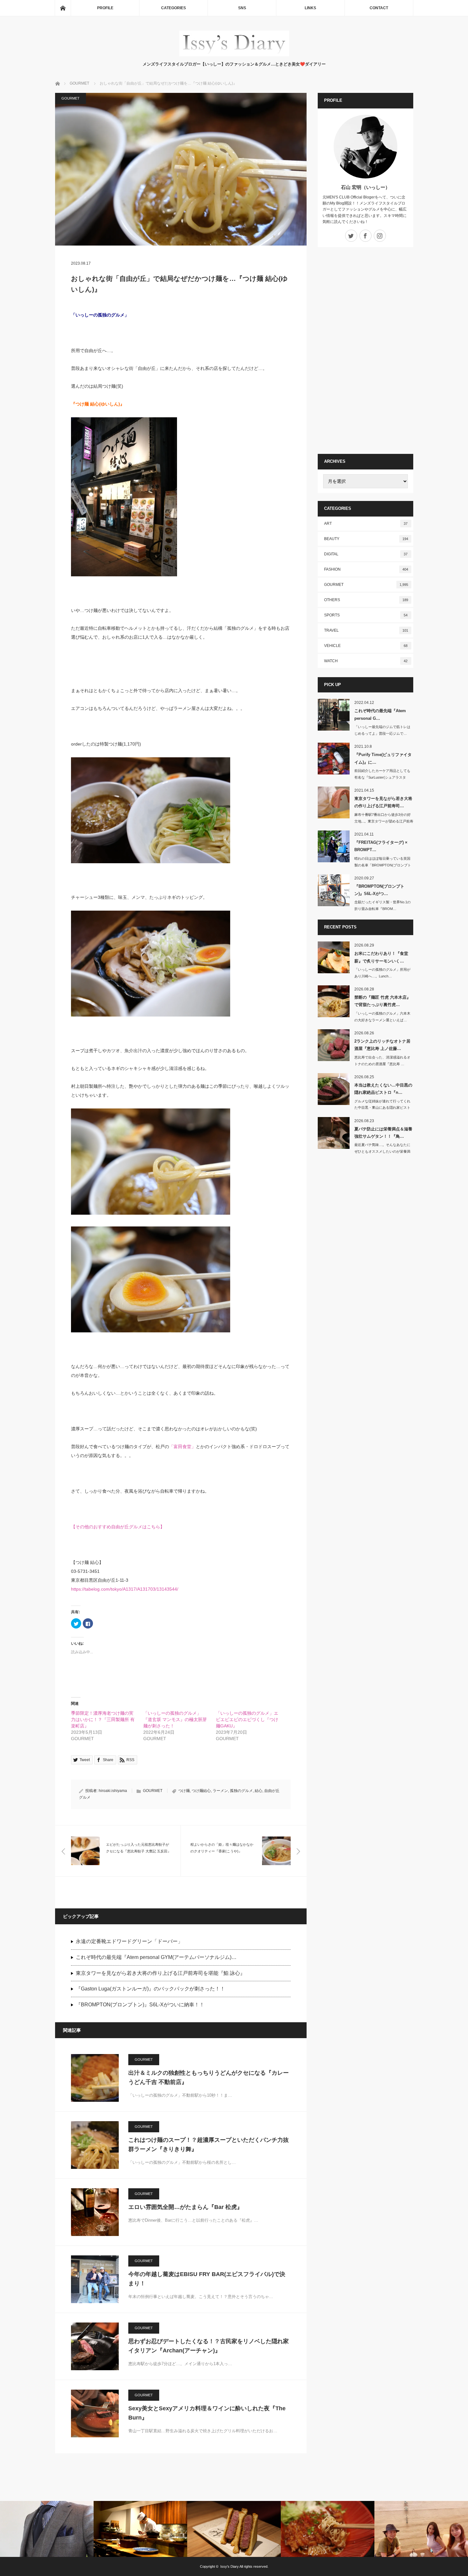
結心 (259, 1791)
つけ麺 (184, 1791)
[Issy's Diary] (234, 55)
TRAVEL (366, 630)
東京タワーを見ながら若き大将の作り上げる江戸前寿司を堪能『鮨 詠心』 (160, 1973)
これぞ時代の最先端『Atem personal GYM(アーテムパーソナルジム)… (156, 1957)
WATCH (366, 661)
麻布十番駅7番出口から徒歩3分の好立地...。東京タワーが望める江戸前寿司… (384, 821)
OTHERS (366, 600)
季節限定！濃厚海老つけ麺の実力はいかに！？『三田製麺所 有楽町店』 (103, 1719)
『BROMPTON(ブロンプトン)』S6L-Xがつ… (379, 890)
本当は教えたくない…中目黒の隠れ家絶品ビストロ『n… (383, 1089)
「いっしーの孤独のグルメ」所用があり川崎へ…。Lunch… (382, 973)
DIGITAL (366, 554)
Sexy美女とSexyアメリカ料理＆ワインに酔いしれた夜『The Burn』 (207, 2413)
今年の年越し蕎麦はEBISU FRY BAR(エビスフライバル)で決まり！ (207, 2279)
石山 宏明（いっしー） (365, 187)
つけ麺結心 (201, 1791)
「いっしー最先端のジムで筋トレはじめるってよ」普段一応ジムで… (382, 730)
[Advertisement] (365, 351)
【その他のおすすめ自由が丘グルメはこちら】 (118, 1527)
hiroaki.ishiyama (113, 1791)
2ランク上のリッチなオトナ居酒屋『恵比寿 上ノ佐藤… (382, 1045)
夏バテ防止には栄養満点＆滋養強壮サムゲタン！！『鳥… (383, 1133)
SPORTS (366, 615)
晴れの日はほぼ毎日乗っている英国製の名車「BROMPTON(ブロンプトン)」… (383, 865)
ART (366, 524)
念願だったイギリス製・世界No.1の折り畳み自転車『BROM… (383, 905)
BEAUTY (366, 539)
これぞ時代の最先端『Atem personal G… (380, 714)
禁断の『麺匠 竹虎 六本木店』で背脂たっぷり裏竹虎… (383, 1001)
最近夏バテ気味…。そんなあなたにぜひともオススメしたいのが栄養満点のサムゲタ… (382, 1151)
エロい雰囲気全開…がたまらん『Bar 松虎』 (185, 2207)
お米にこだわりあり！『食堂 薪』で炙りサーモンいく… (381, 957)
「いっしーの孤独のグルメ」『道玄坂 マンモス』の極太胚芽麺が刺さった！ (175, 1719)
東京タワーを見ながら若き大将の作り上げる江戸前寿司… (383, 802)
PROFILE (105, 8)
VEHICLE (366, 646)
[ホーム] (63, 8)
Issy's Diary (230, 2566)
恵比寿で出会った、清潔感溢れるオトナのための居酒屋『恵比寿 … (382, 1061)
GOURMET (71, 98)
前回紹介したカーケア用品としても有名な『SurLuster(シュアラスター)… (382, 777)
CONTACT (379, 8)
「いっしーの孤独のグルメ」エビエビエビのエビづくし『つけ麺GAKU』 (247, 1719)
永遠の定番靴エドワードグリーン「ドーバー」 (129, 1941)
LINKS (310, 8)
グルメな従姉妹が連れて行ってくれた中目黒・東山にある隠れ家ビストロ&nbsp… (382, 1108)
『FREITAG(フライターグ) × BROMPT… (381, 846)
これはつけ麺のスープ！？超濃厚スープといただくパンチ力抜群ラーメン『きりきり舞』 (209, 2145)
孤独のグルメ (241, 1791)
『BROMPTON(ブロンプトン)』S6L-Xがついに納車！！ (140, 2005)
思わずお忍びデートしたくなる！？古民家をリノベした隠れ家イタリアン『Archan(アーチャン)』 (209, 2346)
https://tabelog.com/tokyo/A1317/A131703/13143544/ (125, 1589)
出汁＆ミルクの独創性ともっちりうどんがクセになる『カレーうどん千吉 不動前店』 (209, 2077)
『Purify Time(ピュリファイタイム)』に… (383, 758)
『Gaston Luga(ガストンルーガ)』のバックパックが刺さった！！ (150, 1989)
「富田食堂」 (182, 1447)
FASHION (366, 569)
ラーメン (220, 1791)
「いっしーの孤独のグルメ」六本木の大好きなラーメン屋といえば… (382, 1017)
